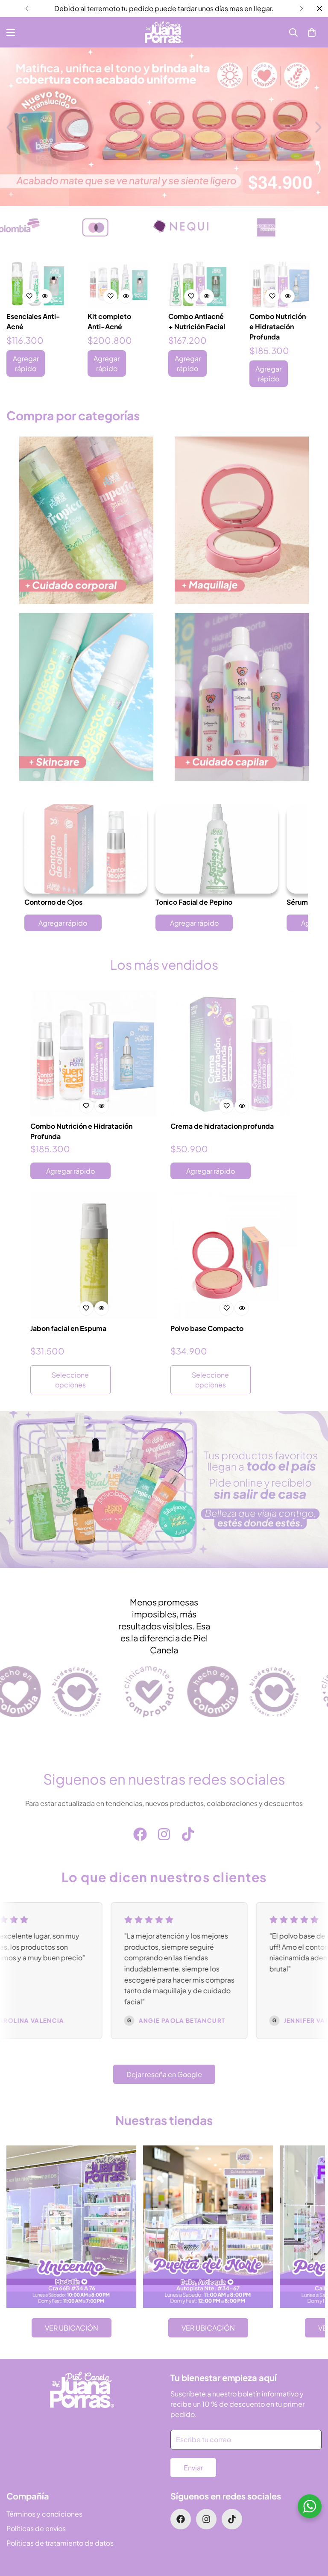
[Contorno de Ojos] (86, 849)
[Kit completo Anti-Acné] (118, 285)
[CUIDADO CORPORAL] (86, 520)
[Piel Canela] (164, 32)
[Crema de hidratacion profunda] (234, 1053)
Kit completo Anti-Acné (109, 321)
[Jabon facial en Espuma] (94, 1256)
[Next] (301, 9)
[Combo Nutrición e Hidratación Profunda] (280, 285)
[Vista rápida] (45, 296)
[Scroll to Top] (311, 2529)
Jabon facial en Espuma (68, 1328)
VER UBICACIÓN (72, 2328)
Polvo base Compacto (207, 1328)
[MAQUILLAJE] (242, 520)
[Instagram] (164, 1834)
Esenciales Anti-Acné (33, 321)
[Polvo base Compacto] (234, 1256)
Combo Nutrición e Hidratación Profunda (278, 326)
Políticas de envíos (36, 2528)
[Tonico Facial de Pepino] (217, 849)
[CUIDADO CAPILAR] (242, 697)
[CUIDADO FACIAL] (86, 697)
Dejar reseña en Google (164, 2074)
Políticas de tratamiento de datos (60, 2543)
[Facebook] (140, 1834)
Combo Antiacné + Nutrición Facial (197, 321)
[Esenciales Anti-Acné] (37, 285)
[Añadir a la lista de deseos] (29, 296)
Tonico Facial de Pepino (194, 902)
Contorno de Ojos (53, 902)
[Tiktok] (188, 1834)
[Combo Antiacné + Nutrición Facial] (199, 285)
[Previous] (27, 9)
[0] (312, 32)
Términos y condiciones (44, 2514)
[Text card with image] (71, 2227)
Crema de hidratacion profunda (222, 1126)
